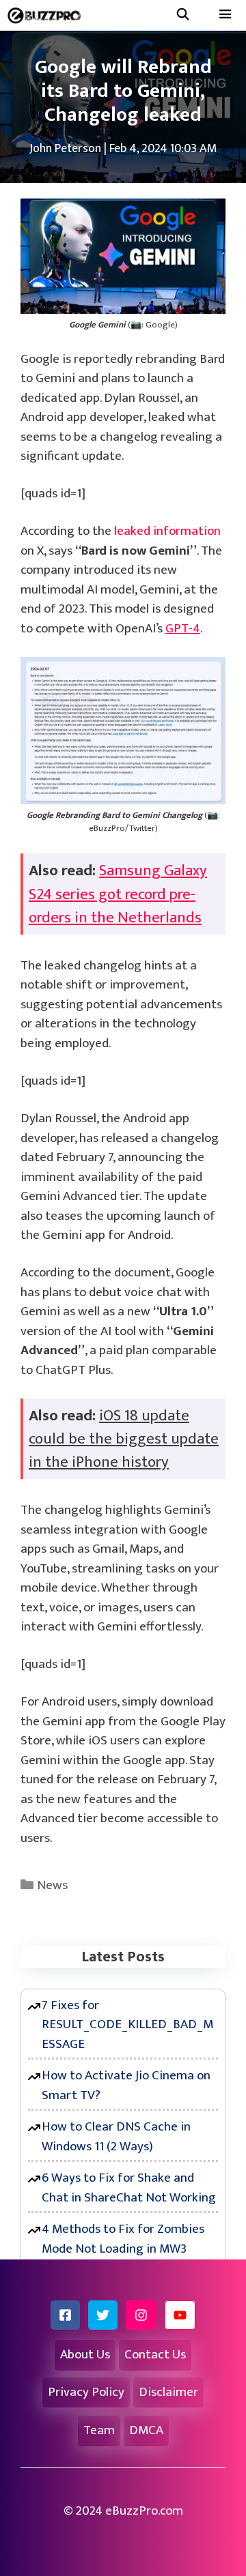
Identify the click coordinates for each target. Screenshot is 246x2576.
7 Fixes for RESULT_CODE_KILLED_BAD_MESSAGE (127, 2025)
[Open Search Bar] (182, 15)
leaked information (167, 531)
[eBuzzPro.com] (47, 15)
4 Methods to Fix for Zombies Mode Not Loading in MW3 (123, 2239)
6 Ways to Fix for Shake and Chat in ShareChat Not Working (129, 2188)
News (52, 1885)
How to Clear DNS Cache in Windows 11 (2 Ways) (116, 2137)
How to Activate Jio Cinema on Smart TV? (126, 2085)
